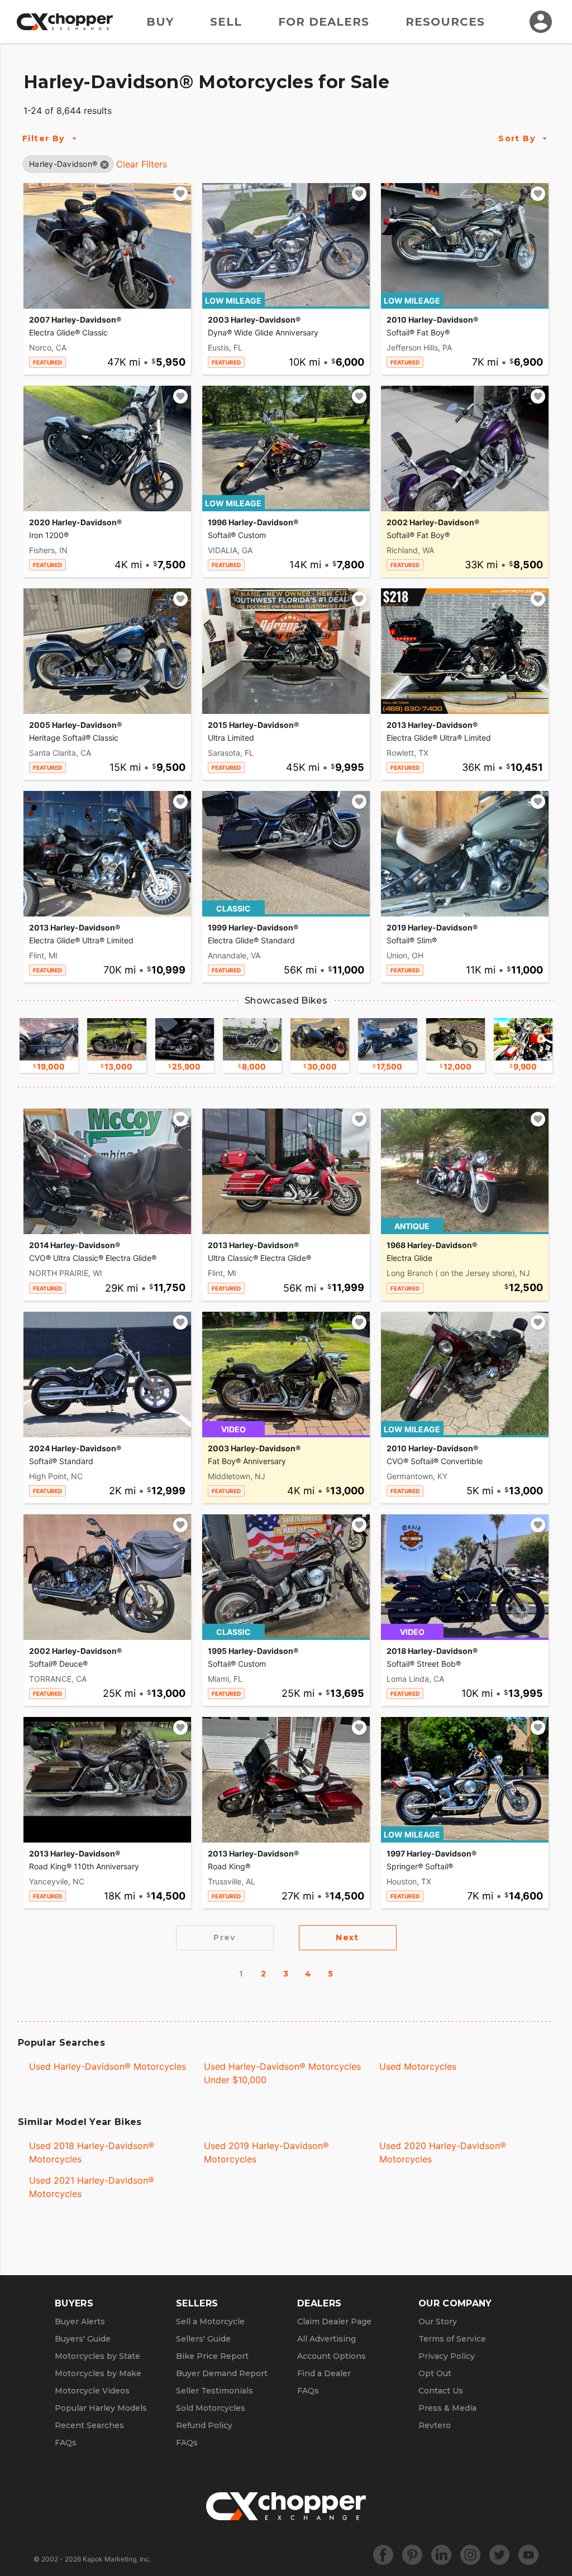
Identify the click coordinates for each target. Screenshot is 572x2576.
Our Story (438, 2321)
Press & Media (447, 2408)
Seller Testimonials (214, 2391)
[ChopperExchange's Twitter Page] (499, 2555)
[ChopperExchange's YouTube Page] (528, 2555)
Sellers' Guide (203, 2339)
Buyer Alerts (80, 2321)
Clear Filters (142, 164)
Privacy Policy (447, 2356)
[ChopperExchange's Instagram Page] (470, 2555)
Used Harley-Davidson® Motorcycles (108, 2066)
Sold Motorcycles (211, 2408)
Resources (445, 22)
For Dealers (324, 22)
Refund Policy (204, 2425)
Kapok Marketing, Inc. (117, 2559)
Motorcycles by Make (98, 2373)
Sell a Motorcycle (210, 2321)
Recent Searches (89, 2425)
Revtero (435, 2425)
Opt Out (435, 2373)
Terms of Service (452, 2339)
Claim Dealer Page (334, 2321)
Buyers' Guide (83, 2339)
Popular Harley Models (101, 2408)
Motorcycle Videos (92, 2391)
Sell (226, 22)
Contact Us (441, 2391)
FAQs (66, 2443)
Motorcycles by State (97, 2356)
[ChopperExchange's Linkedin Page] (441, 2555)
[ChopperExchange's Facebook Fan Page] (383, 2555)
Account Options (332, 2356)
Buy (160, 22)
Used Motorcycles (418, 2066)
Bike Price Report (212, 2356)
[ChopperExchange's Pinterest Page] (412, 2555)
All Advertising (326, 2339)
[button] (63, 164)
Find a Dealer (324, 2373)
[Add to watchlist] (180, 194)
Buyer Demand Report (222, 2373)
